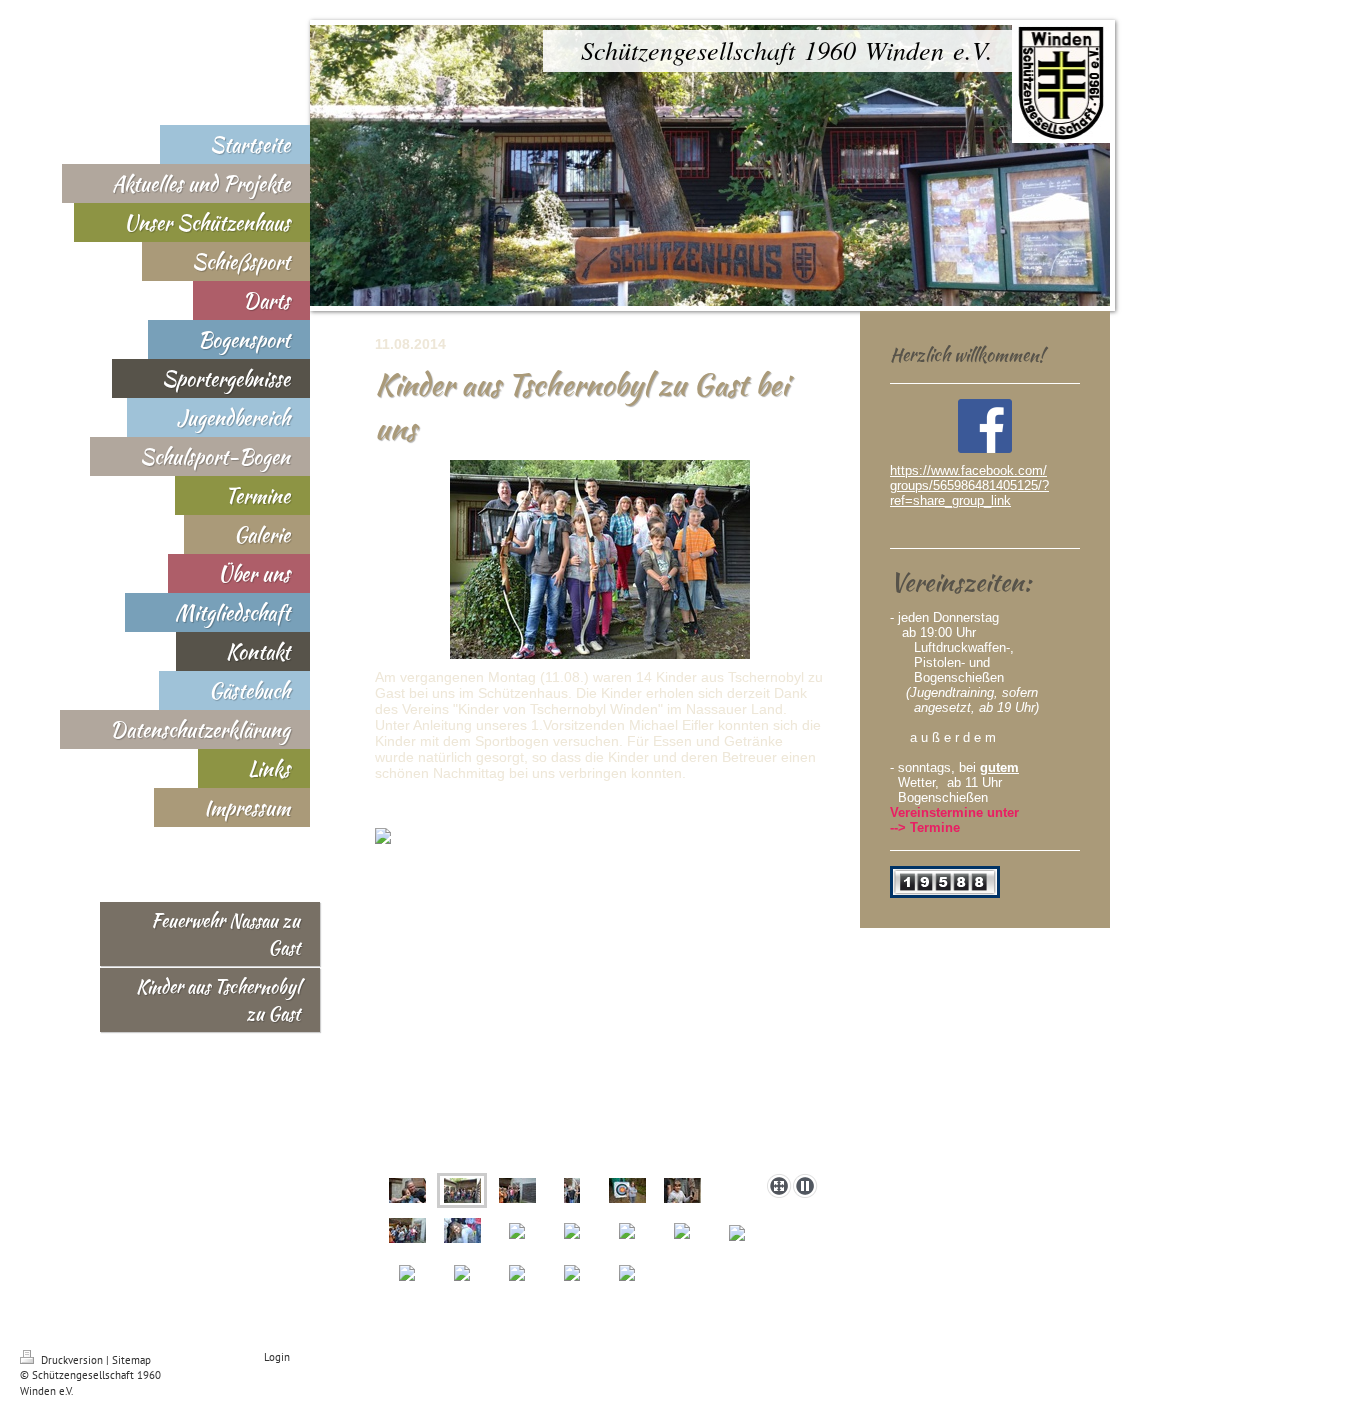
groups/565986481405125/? (969, 485)
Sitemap (131, 1360)
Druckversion (72, 1360)
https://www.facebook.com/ (968, 470)
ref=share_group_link (950, 500)
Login (277, 1357)
